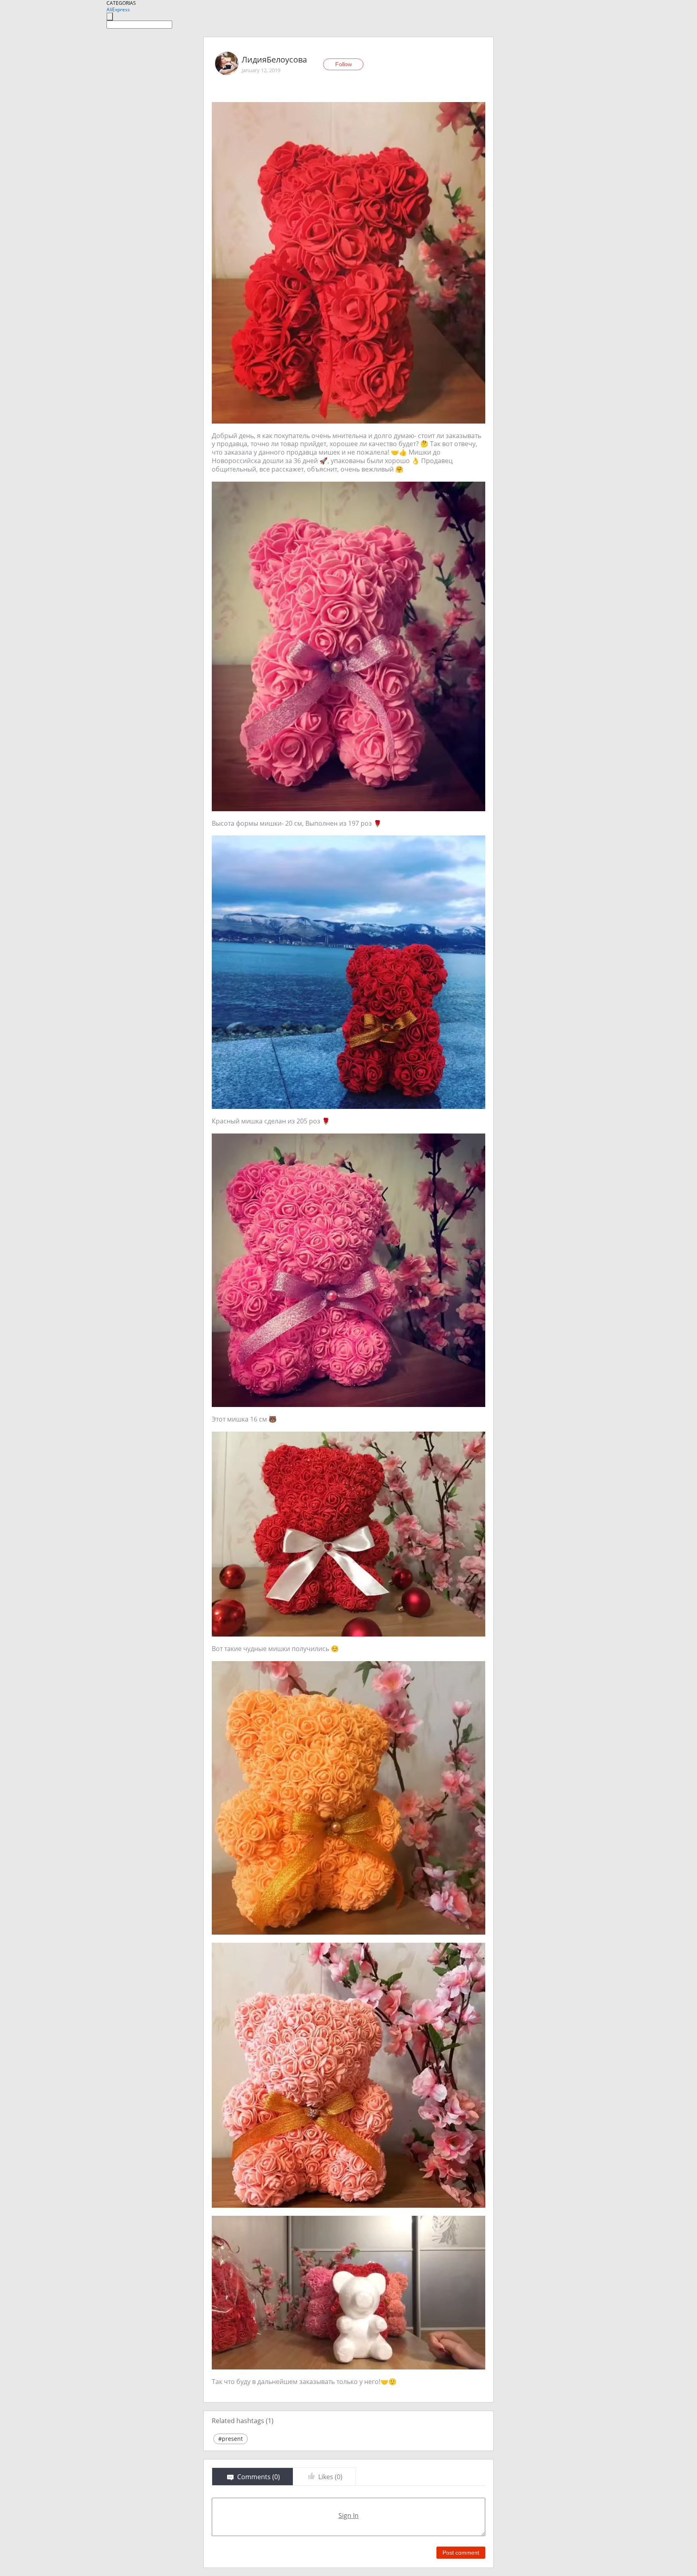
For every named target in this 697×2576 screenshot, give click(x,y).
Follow (343, 64)
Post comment (461, 2553)
